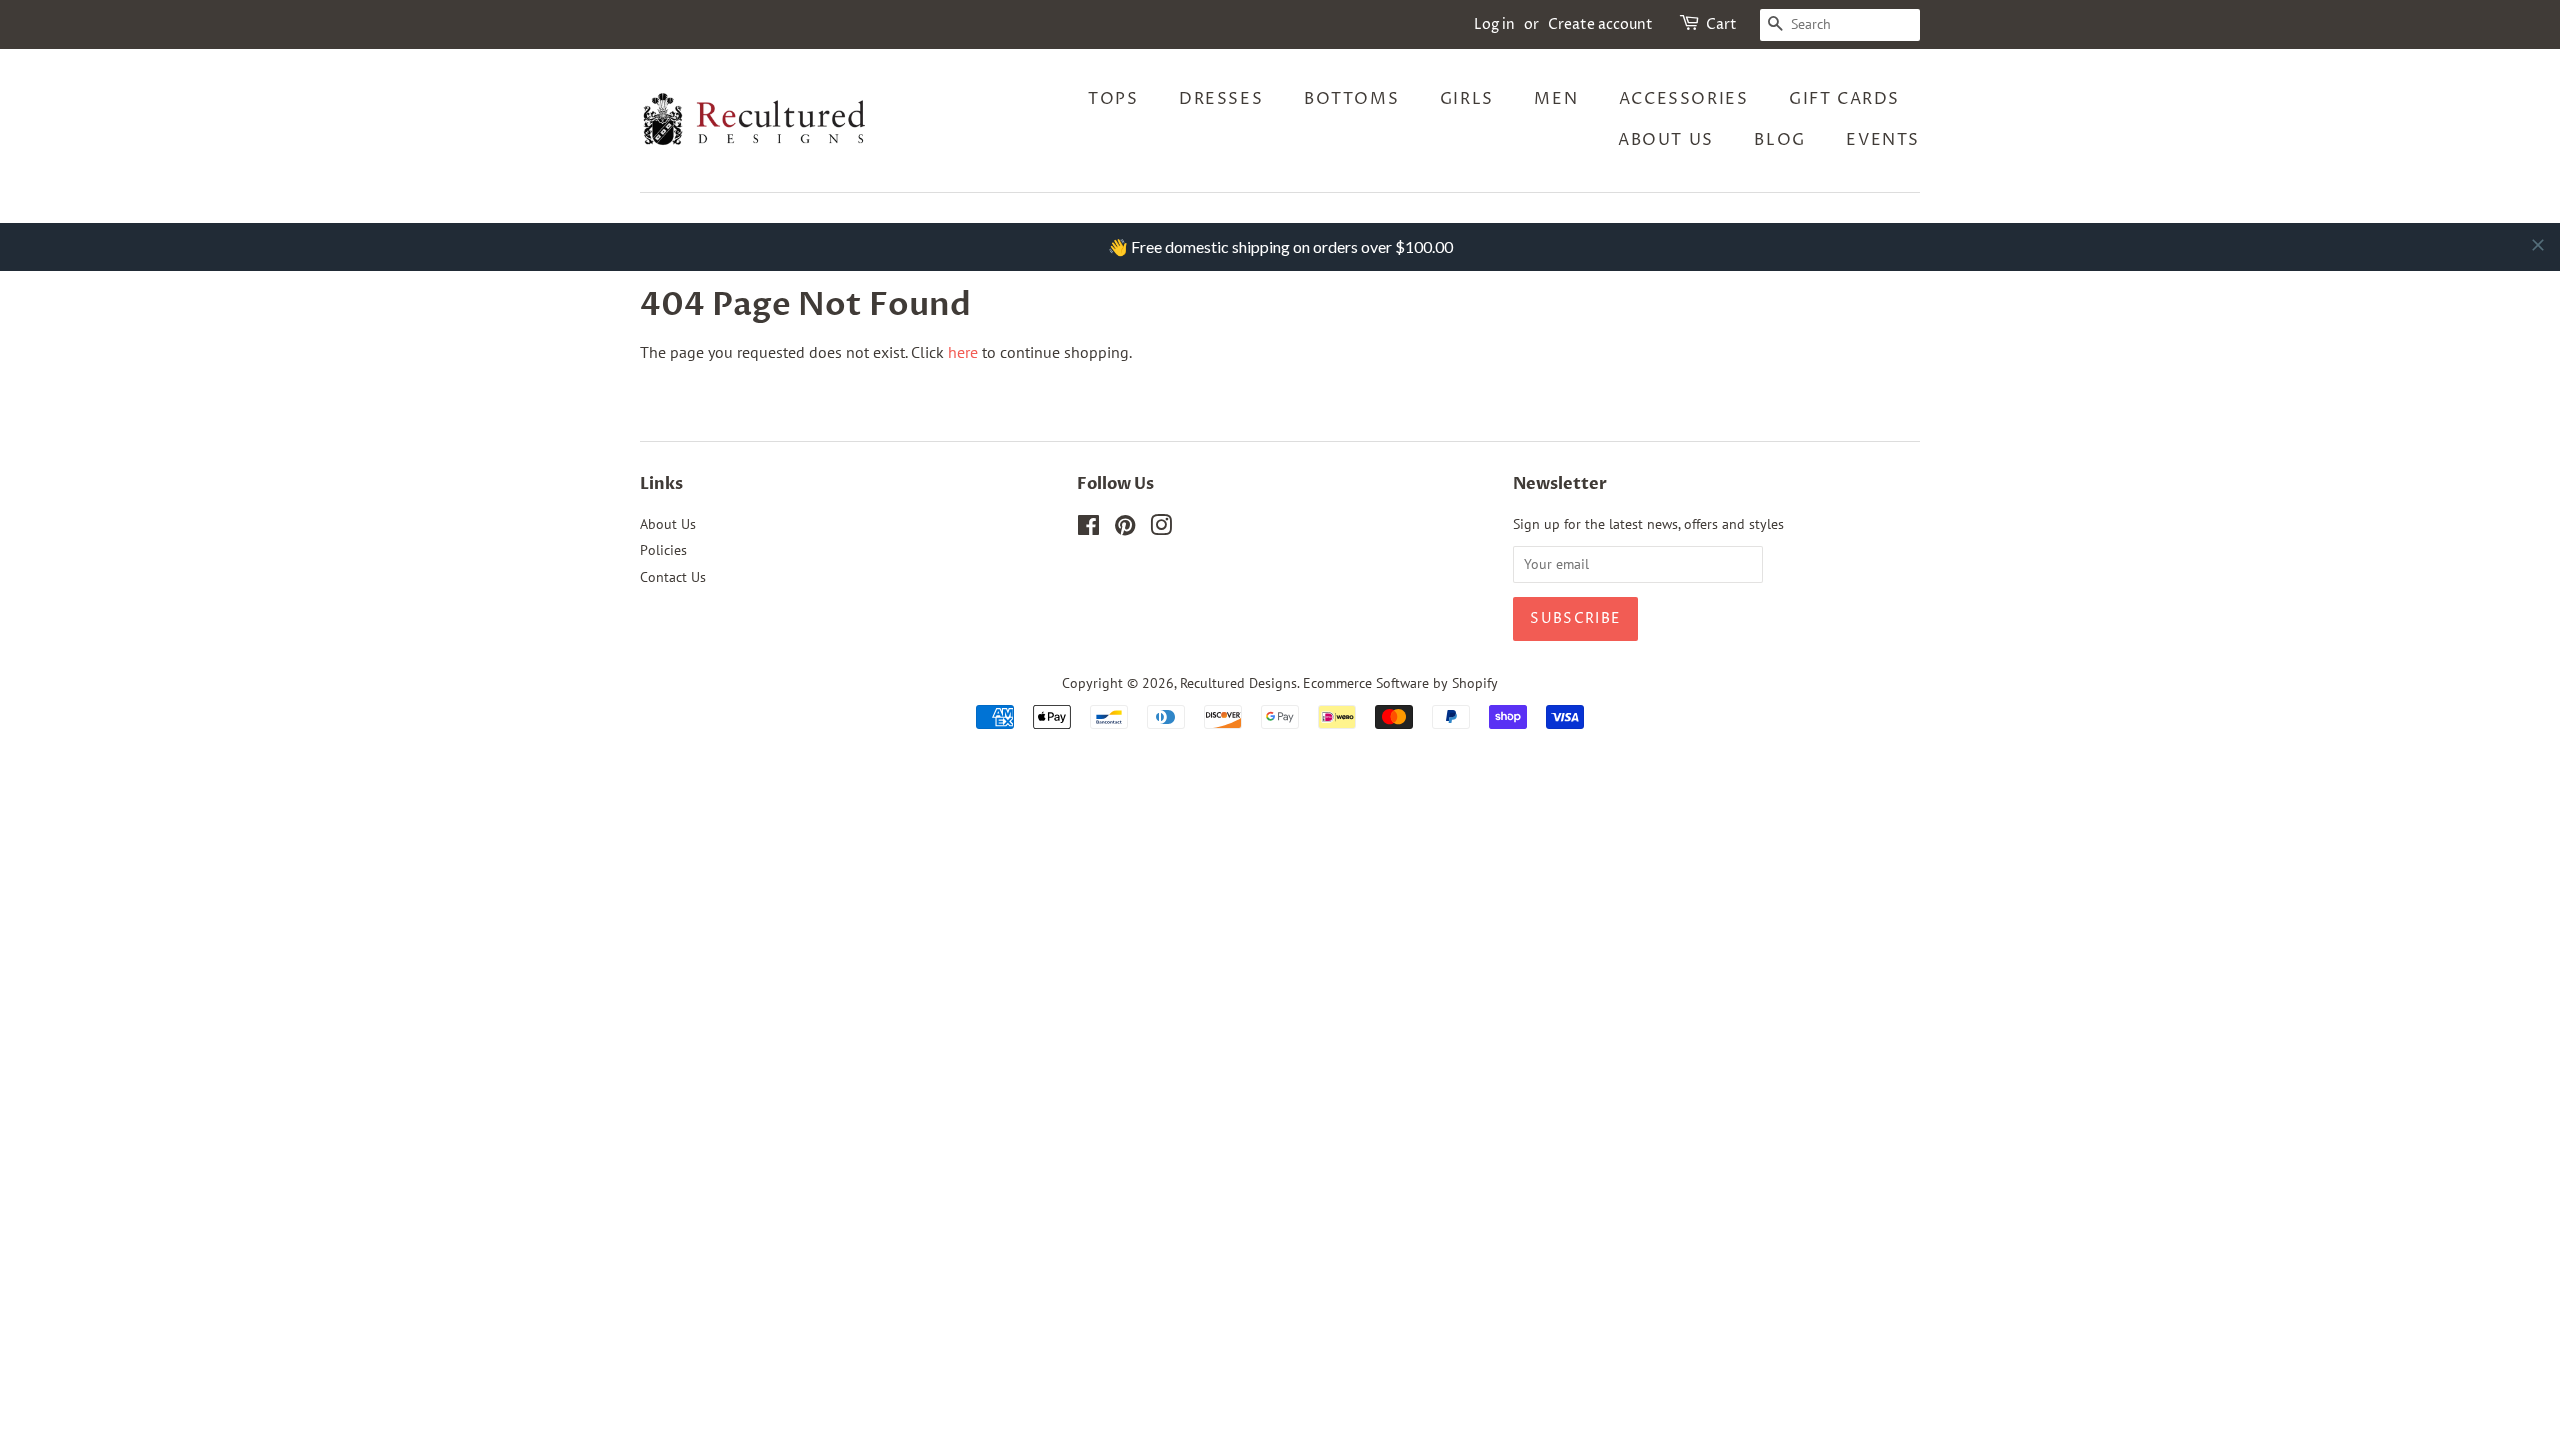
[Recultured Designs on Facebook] (1088, 529)
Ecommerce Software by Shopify (1400, 683)
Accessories (1684, 99)
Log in (1494, 24)
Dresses (1221, 99)
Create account (1600, 24)
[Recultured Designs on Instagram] (1161, 529)
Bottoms (1351, 99)
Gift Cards (1844, 99)
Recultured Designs (1238, 683)
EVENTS (1883, 140)
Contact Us (673, 577)
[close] (2538, 245)
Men (1556, 99)
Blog (1779, 140)
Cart (1721, 24)
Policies (663, 550)
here (963, 352)
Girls (1467, 99)
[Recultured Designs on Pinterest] (1125, 529)
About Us (1666, 140)
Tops (1113, 99)
